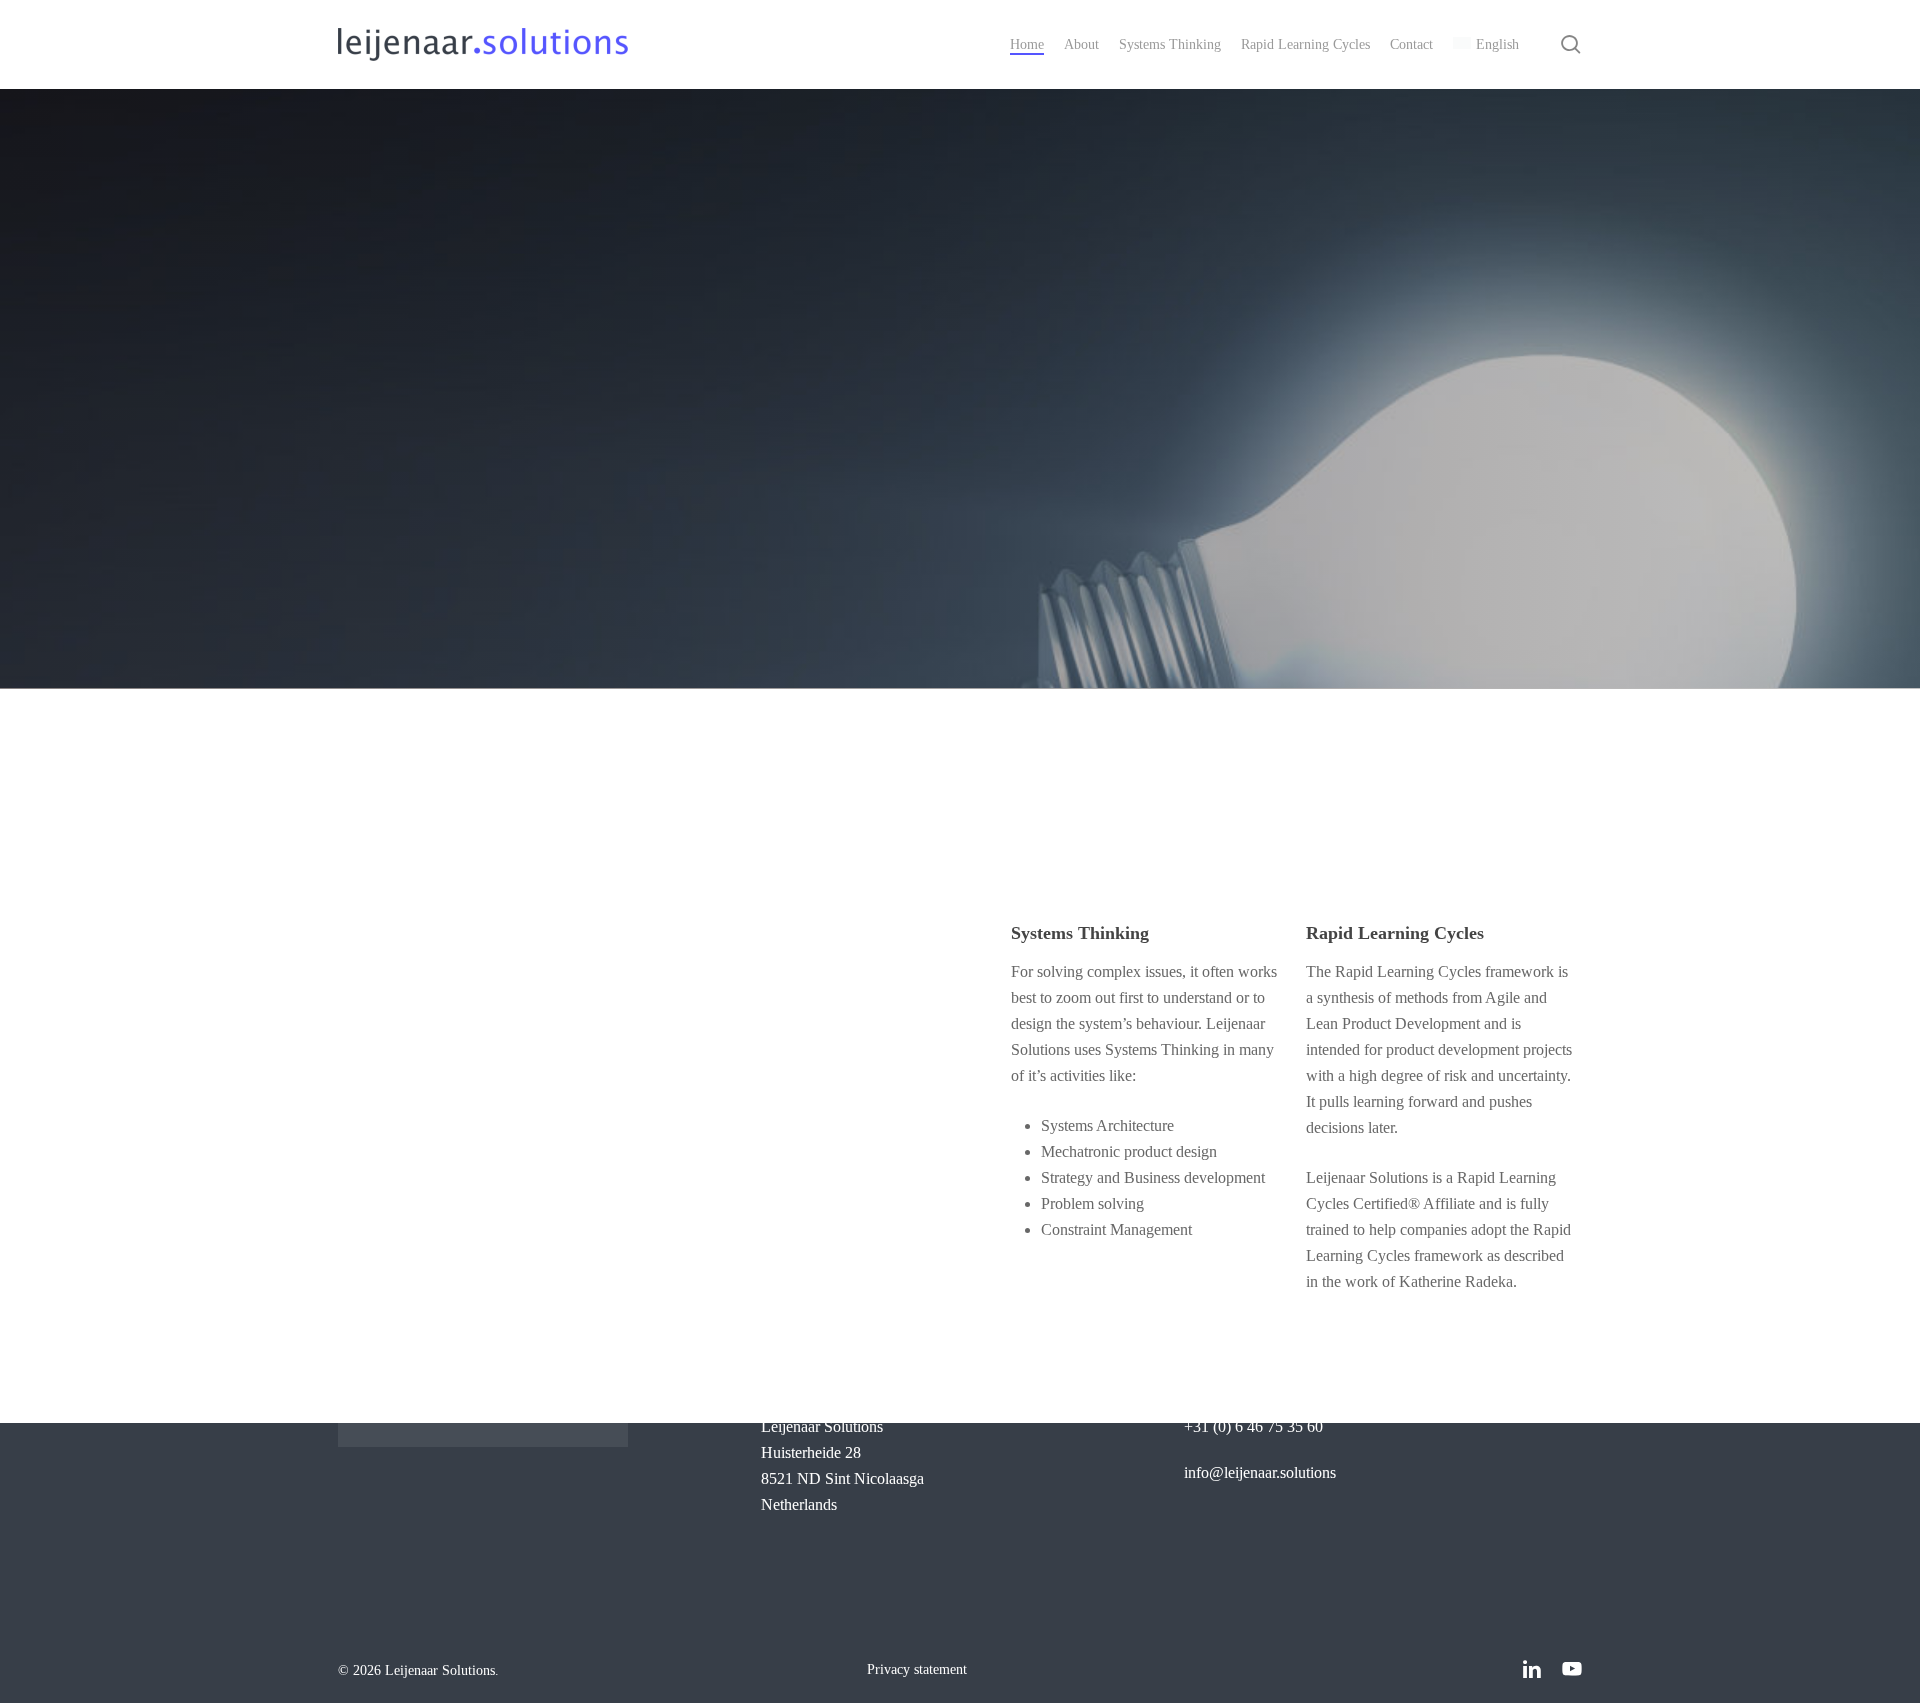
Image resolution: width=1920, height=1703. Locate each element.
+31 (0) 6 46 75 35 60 (1253, 1426)
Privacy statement (917, 1669)
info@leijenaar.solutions (1260, 1472)
